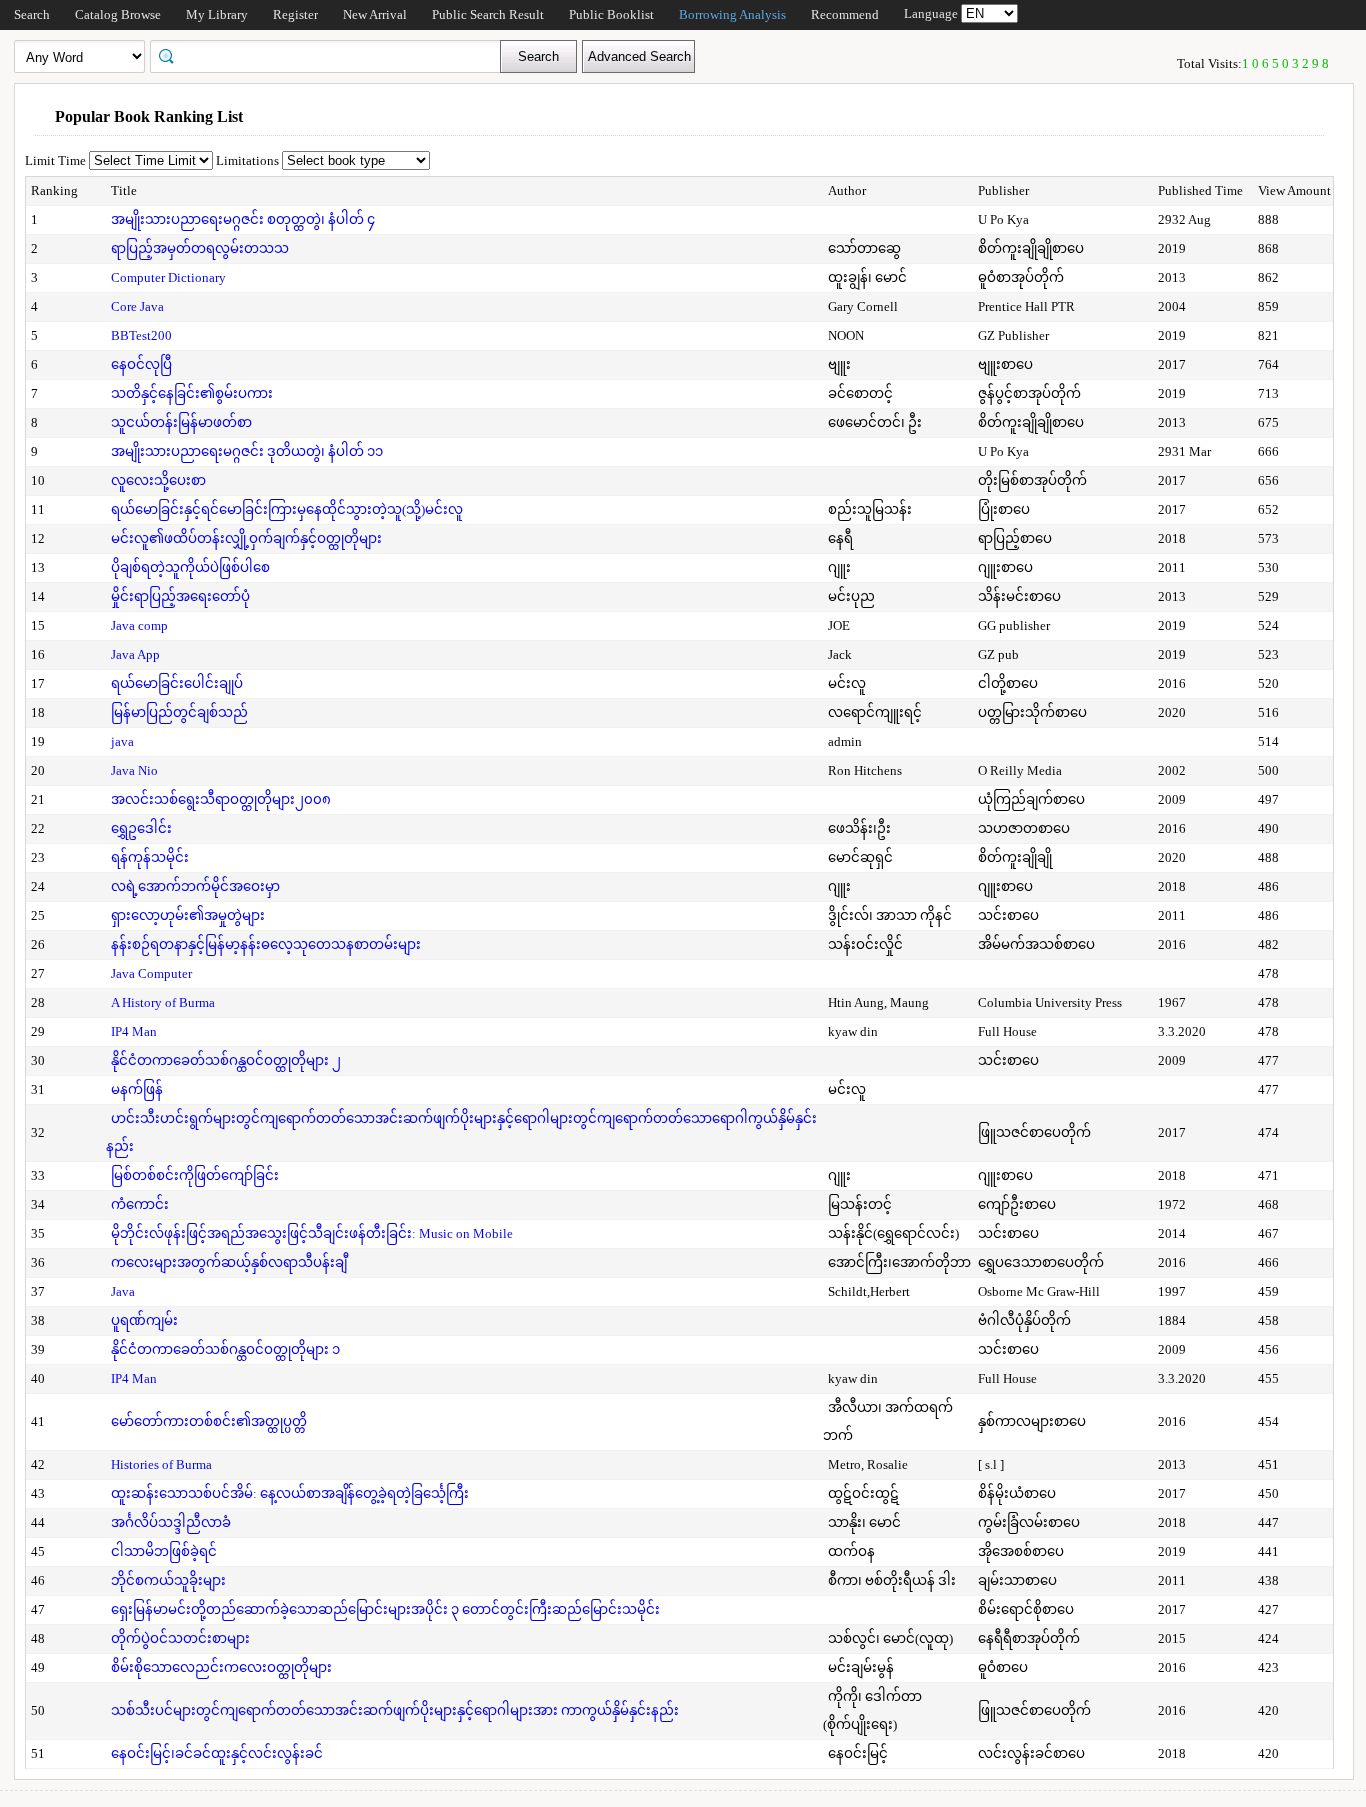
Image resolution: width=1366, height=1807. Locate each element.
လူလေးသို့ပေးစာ (158, 480)
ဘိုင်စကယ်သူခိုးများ (168, 1580)
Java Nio (134, 770)
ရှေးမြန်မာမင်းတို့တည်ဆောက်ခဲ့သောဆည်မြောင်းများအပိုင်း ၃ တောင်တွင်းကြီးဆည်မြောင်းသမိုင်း (385, 1609)
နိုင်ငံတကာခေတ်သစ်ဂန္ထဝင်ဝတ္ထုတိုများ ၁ (225, 1349)
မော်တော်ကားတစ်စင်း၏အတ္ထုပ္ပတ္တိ (209, 1421)
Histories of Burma (161, 1464)
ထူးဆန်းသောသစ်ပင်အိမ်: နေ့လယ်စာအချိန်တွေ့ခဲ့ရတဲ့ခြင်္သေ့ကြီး (290, 1493)
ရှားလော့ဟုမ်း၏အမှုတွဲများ (188, 915)
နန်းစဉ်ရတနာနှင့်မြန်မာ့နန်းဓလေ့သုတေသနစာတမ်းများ (266, 944)
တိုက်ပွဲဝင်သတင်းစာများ (180, 1638)
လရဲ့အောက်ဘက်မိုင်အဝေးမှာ (195, 886)
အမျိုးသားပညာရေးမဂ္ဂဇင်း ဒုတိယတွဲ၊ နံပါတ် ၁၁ (247, 451)
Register (295, 14)
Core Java (137, 306)
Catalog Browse (118, 14)
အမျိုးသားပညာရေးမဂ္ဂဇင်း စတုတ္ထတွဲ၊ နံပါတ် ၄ (243, 219)
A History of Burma (163, 1002)
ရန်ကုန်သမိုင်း (150, 857)
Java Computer (151, 973)
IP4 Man (134, 1031)
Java (123, 1291)
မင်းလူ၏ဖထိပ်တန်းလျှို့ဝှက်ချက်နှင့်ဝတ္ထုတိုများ (246, 538)
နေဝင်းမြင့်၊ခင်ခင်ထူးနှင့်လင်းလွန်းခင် (217, 1753)
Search (32, 14)
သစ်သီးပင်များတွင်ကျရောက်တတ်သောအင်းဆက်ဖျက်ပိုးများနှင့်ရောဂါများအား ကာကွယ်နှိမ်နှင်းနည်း (395, 1710)
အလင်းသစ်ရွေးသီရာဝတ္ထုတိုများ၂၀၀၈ (221, 799)
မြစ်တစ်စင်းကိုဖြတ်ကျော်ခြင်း (195, 1175)
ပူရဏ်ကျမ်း (144, 1320)
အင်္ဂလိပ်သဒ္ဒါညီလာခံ (171, 1522)
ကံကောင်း (140, 1204)
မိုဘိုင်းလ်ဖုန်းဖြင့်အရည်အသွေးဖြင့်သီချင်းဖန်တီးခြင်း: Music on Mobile (312, 1233)
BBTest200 (141, 335)
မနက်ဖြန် (137, 1089)
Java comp (139, 625)
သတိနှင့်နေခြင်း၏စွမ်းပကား (192, 393)
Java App (135, 654)
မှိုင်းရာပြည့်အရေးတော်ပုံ (180, 596)
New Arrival (375, 14)
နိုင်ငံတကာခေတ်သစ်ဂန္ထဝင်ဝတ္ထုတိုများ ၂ (226, 1060)
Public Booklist (611, 14)
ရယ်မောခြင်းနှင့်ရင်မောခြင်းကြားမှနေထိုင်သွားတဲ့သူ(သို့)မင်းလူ (287, 509)
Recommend (845, 14)
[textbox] (332, 55)
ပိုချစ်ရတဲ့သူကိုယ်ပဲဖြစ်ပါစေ (190, 567)
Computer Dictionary (168, 277)
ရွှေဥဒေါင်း (141, 828)
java (122, 741)
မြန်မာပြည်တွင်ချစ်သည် (179, 712)
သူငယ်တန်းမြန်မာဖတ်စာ (181, 422)
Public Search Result (488, 14)
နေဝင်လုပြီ (141, 364)
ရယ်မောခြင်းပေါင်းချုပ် (177, 683)
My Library (217, 14)
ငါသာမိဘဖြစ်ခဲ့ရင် (164, 1551)
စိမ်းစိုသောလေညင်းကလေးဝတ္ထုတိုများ (221, 1667)
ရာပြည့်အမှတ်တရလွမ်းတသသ (200, 248)
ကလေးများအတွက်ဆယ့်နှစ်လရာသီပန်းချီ (229, 1262)
